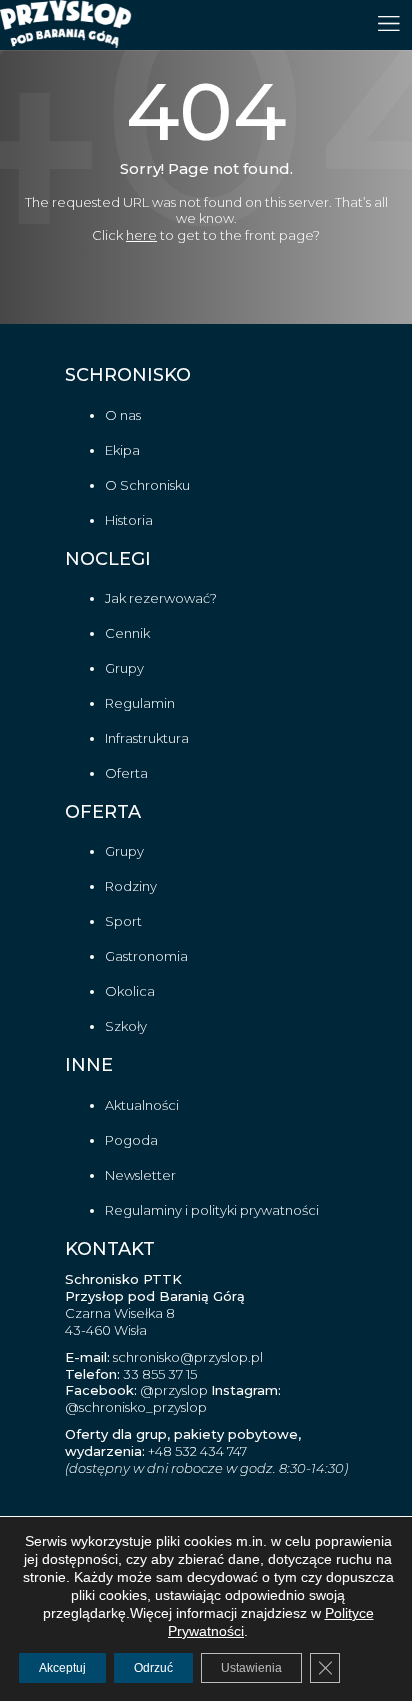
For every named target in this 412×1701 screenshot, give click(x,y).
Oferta (126, 773)
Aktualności (142, 1105)
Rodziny (131, 886)
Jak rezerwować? (161, 598)
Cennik (127, 633)
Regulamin (140, 703)
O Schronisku (147, 485)
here (141, 235)
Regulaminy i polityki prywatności (212, 1210)
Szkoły (126, 1026)
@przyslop (172, 1390)
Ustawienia (251, 1668)
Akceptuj (62, 1668)
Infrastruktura (147, 738)
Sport (123, 921)
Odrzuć (153, 1668)
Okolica (130, 991)
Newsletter (140, 1175)
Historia (129, 520)
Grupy (124, 668)
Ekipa (122, 450)
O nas (123, 415)
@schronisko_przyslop (136, 1407)
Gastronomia (146, 956)
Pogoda (131, 1140)
